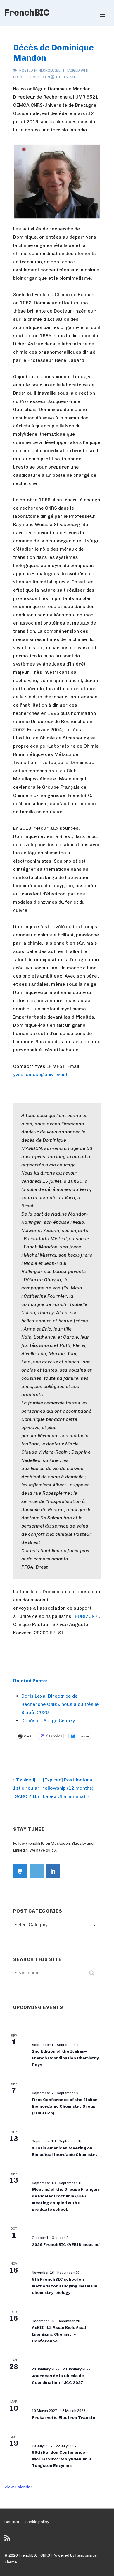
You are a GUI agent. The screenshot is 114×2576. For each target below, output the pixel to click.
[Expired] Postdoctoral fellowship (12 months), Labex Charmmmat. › (69, 1788)
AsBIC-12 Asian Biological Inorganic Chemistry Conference (59, 2334)
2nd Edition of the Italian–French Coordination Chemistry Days (65, 2058)
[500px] (37, 1871)
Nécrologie (50, 70)
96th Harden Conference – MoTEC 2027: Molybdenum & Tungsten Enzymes (62, 2459)
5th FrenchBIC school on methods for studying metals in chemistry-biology (65, 2286)
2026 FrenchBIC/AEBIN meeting (66, 2245)
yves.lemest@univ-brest (40, 1074)
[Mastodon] (20, 1871)
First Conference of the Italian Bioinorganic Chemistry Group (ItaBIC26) (65, 2106)
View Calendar (19, 2487)
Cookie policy (37, 2522)
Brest (19, 77)
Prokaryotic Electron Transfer (65, 2418)
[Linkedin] (53, 1871)
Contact (12, 2522)
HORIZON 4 (87, 1616)
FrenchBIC (27, 13)
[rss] (8, 2540)
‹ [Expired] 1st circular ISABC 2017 (27, 1788)
